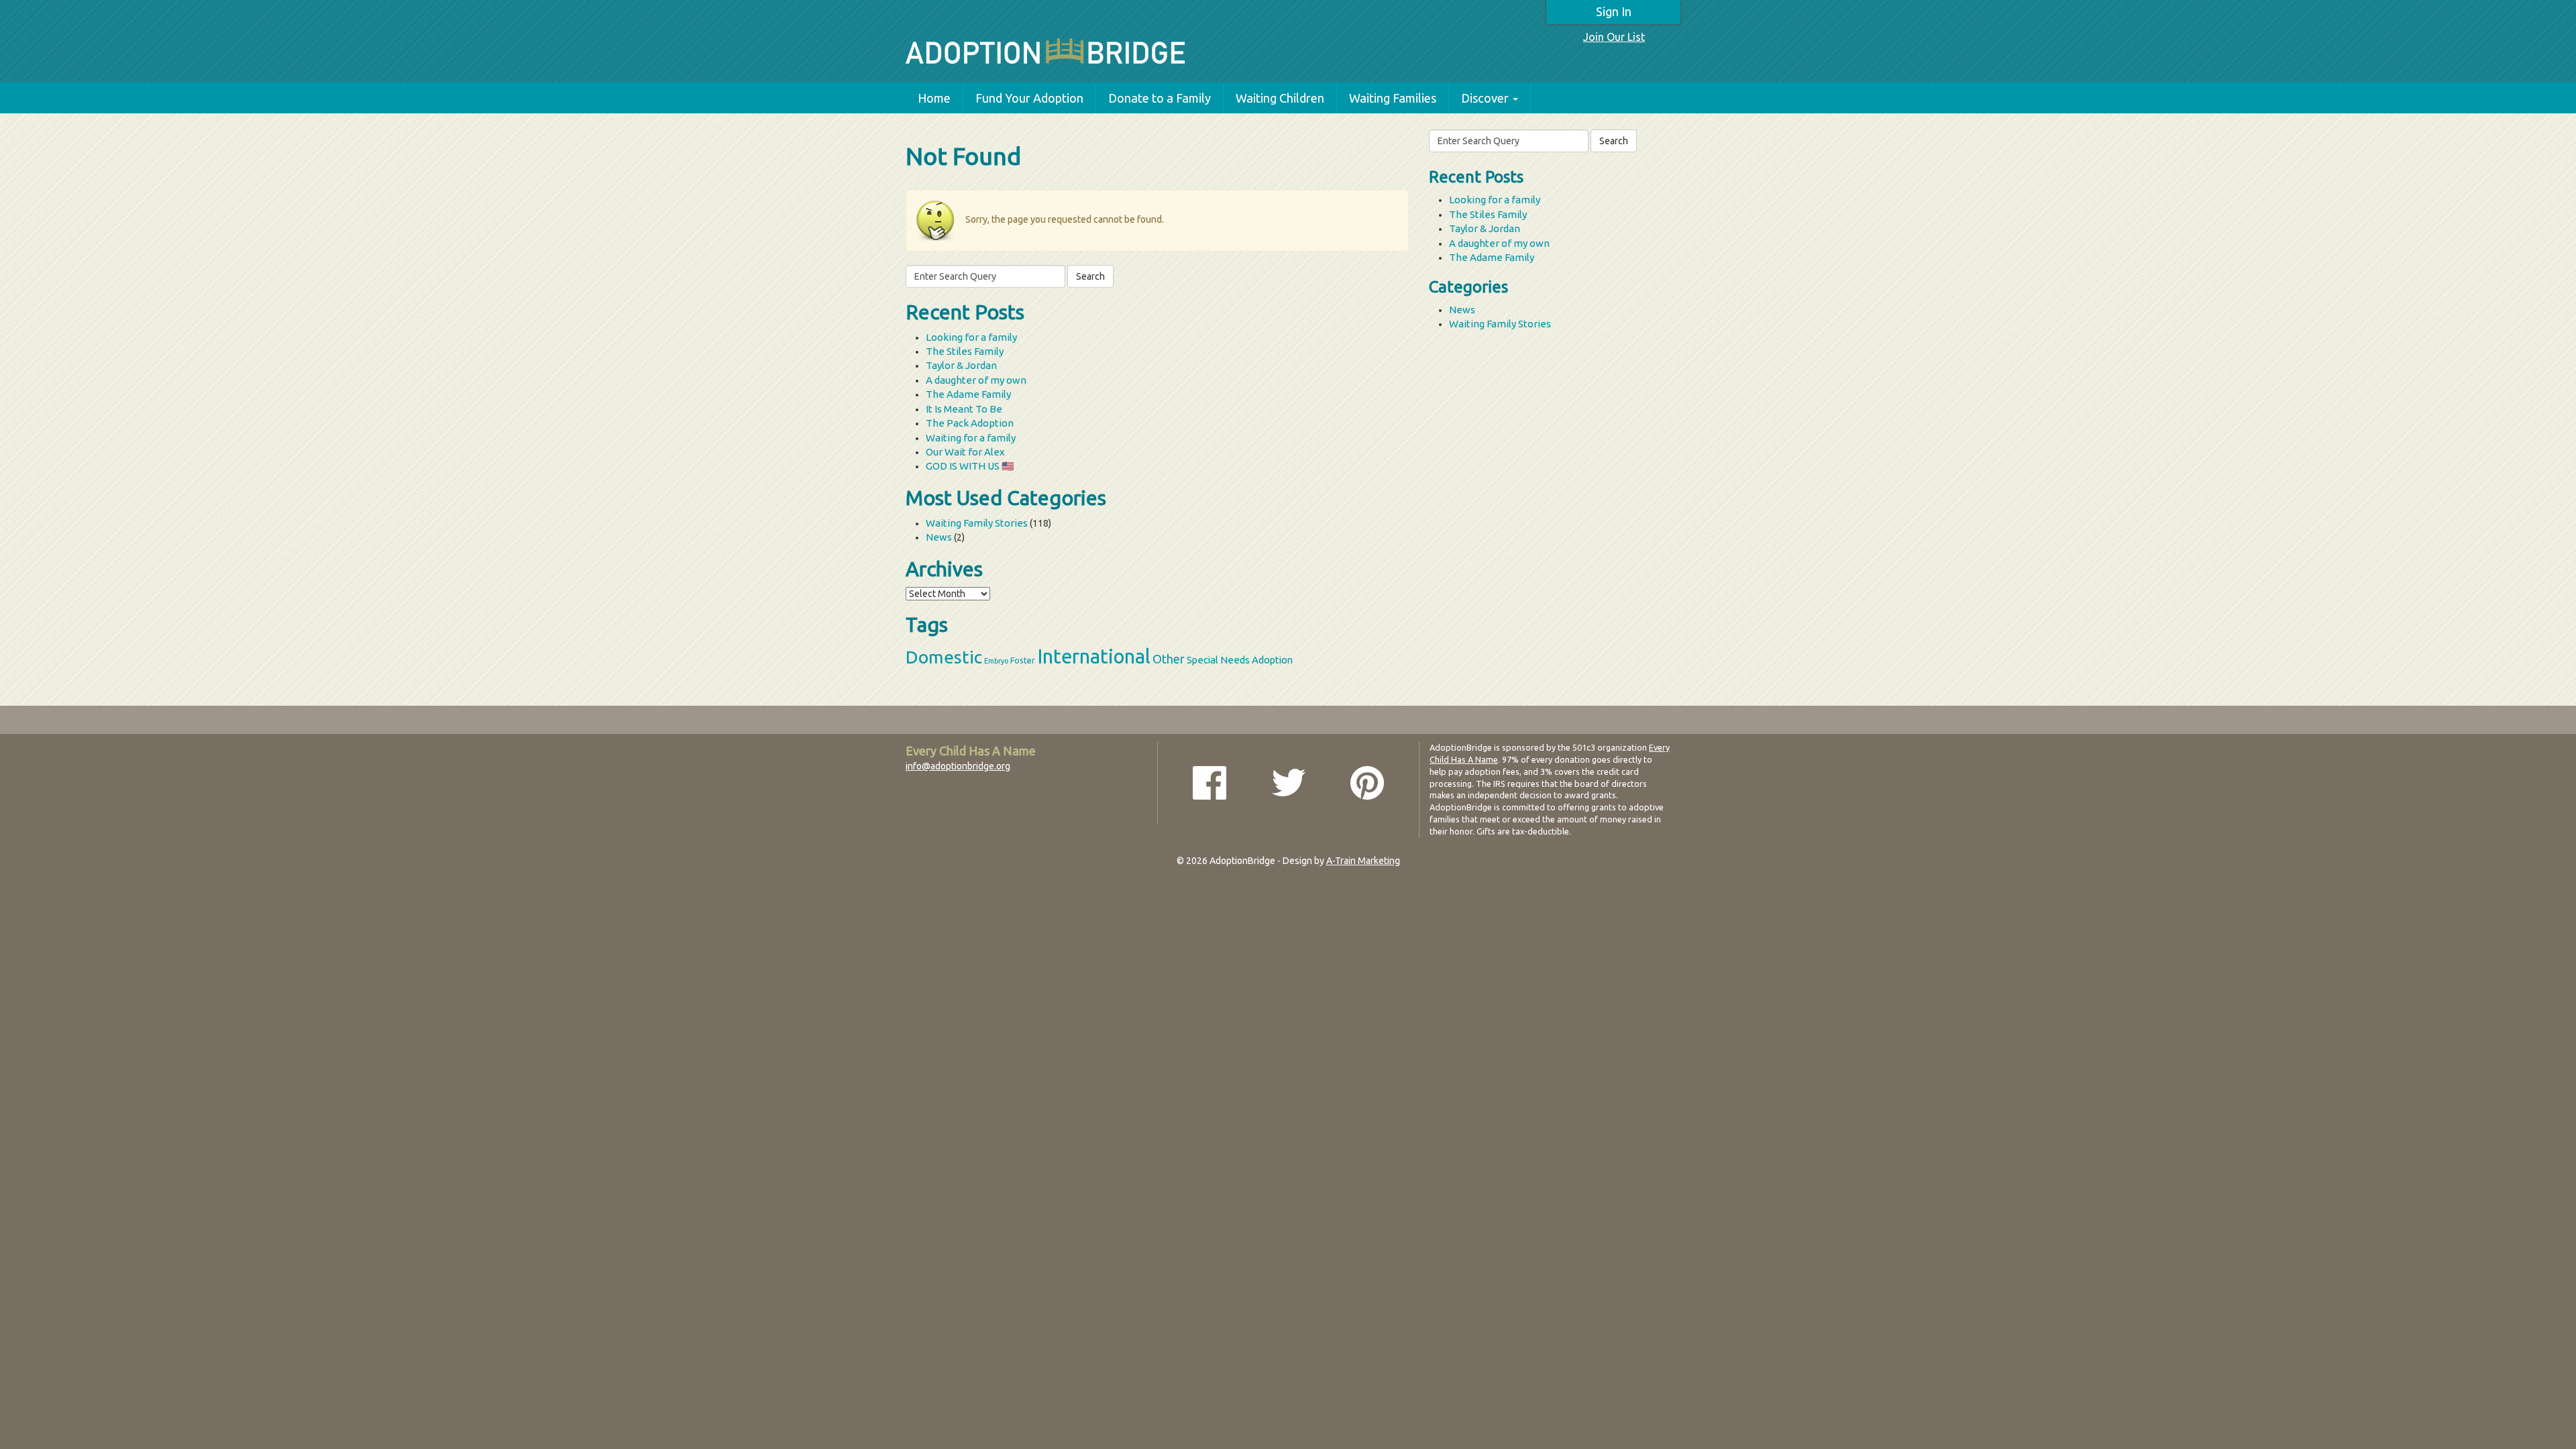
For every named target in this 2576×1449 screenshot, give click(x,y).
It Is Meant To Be (964, 409)
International (1094, 656)
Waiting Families (1393, 98)
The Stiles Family (965, 351)
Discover (1485, 98)
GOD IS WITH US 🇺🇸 (970, 466)
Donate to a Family (1160, 98)
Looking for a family (971, 337)
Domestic (944, 657)
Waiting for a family (971, 438)
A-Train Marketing (1363, 861)
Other (1169, 659)
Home (934, 98)
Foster (1023, 660)
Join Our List (1614, 37)
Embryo (996, 661)
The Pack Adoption (970, 423)
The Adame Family (968, 394)
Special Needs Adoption (1240, 660)
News (939, 537)
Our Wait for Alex (965, 452)
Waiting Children (1280, 98)
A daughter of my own (976, 380)
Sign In (1614, 11)
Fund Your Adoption (1029, 98)
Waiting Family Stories (977, 523)
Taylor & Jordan (961, 365)
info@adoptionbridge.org (958, 766)
